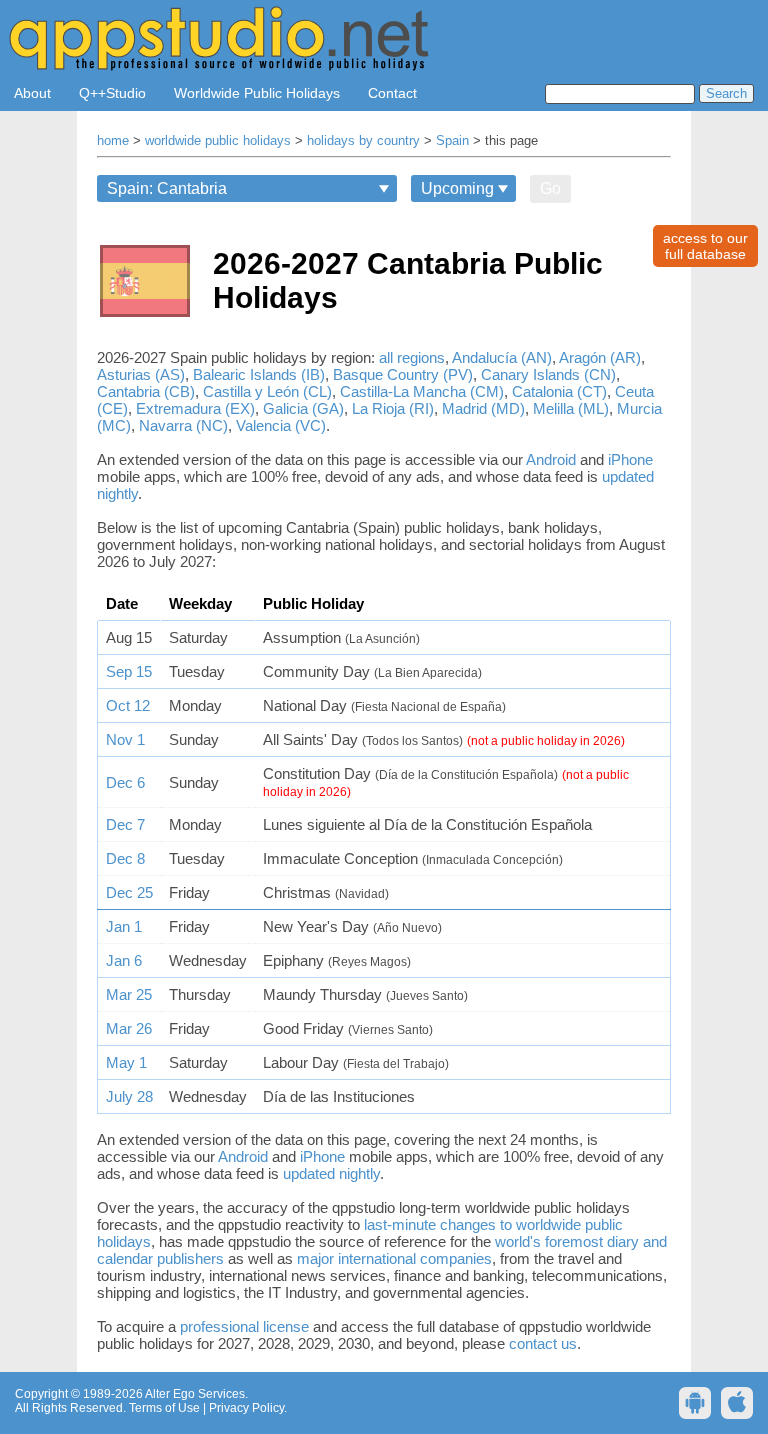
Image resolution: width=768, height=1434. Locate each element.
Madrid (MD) (483, 408)
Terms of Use (164, 1408)
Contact (392, 93)
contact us (543, 1343)
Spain (452, 141)
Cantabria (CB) (146, 391)
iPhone (630, 459)
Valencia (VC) (281, 425)
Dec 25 (129, 892)
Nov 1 (125, 739)
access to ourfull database (705, 246)
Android (551, 459)
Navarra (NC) (183, 425)
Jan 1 (124, 926)
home (113, 141)
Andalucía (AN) (502, 357)
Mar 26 (129, 1028)
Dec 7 (125, 824)
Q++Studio (112, 93)
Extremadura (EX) (195, 408)
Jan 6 (124, 960)
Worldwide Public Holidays (257, 93)
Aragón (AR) (600, 357)
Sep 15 (129, 671)
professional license (244, 1326)
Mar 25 (129, 994)
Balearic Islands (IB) (259, 374)
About (32, 93)
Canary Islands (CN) (548, 374)
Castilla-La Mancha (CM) (422, 391)
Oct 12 (128, 705)
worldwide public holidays (218, 141)
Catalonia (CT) (559, 391)
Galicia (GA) (303, 408)
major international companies (394, 1258)
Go (550, 188)
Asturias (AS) (141, 374)
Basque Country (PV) (403, 374)
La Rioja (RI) (393, 408)
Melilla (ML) (571, 408)
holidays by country (363, 141)
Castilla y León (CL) (267, 391)
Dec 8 (125, 858)
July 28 (129, 1096)
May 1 (126, 1062)
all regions (412, 357)
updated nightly (331, 1173)
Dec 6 (125, 782)
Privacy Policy (246, 1408)
